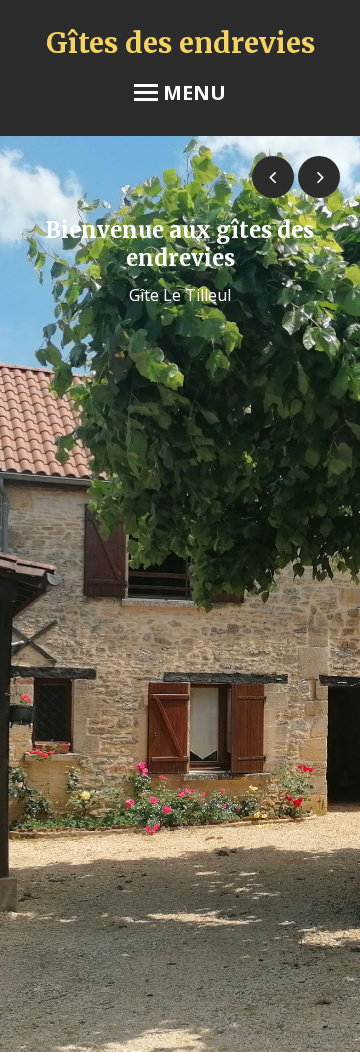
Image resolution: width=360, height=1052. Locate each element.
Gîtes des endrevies (180, 43)
